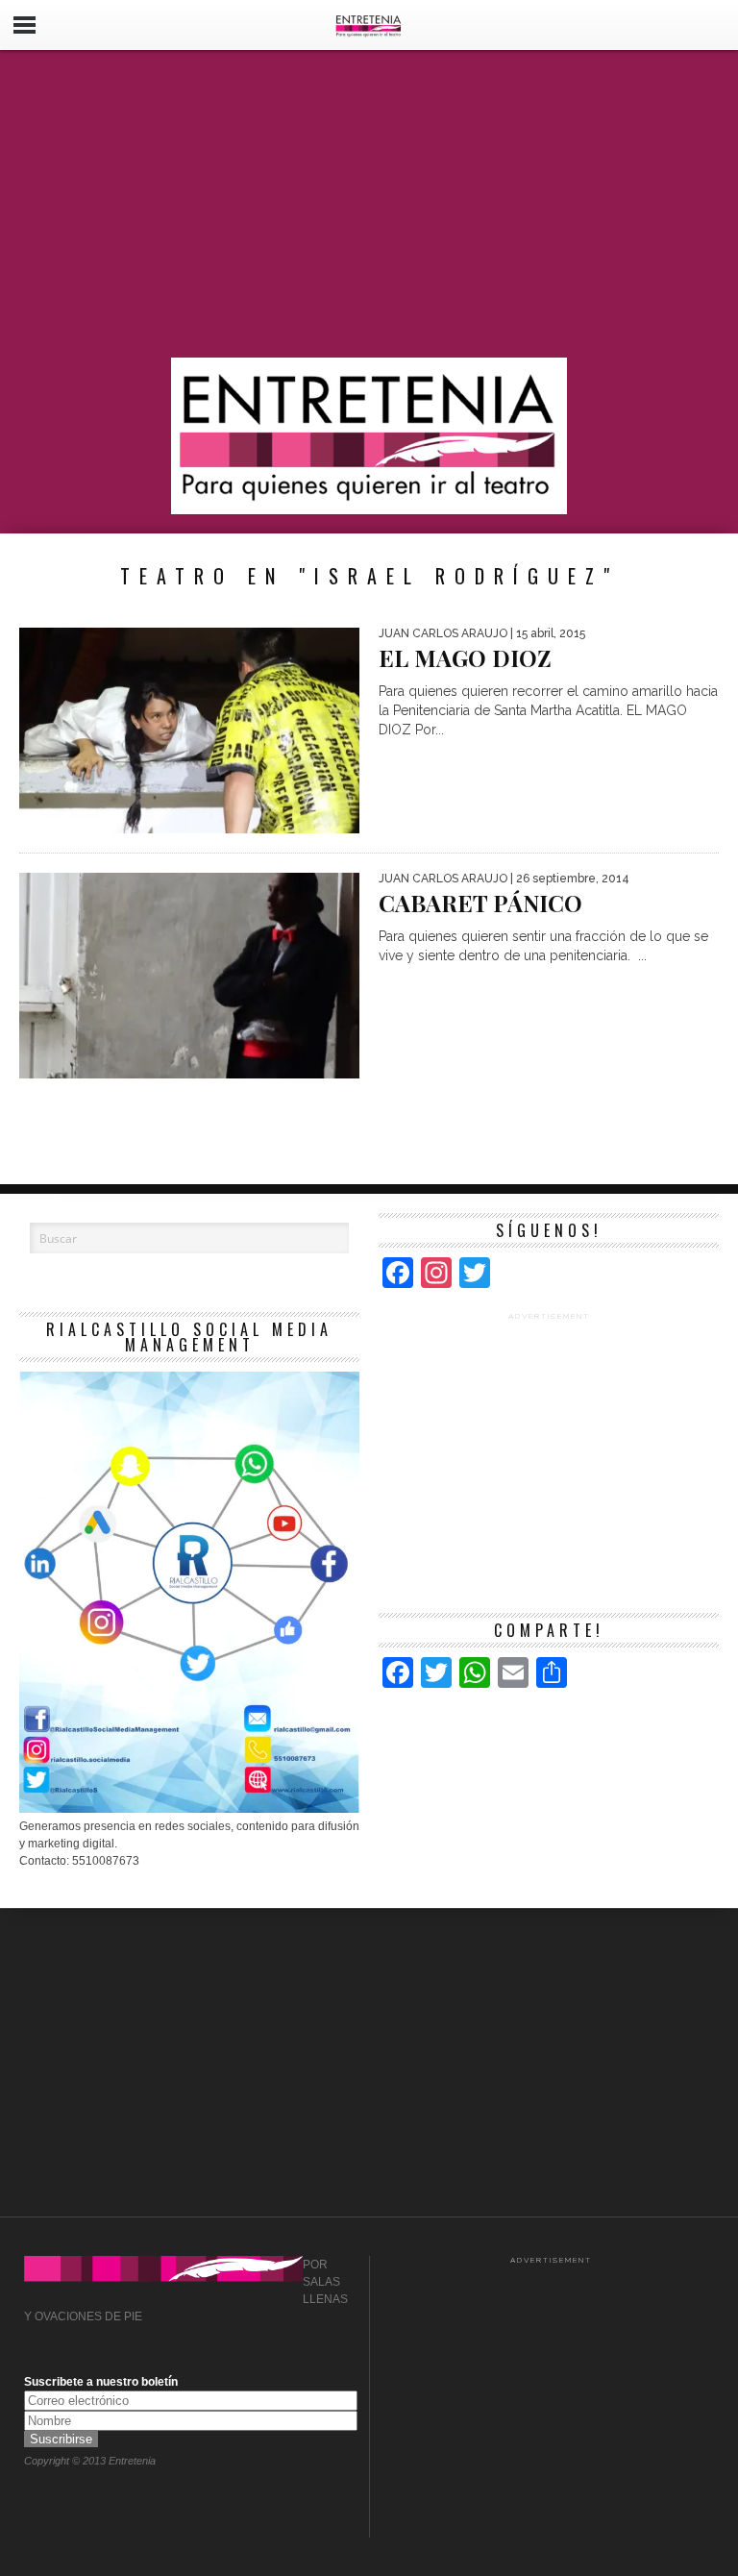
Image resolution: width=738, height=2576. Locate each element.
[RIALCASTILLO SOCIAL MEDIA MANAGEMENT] (189, 1809)
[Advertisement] (369, 204)
